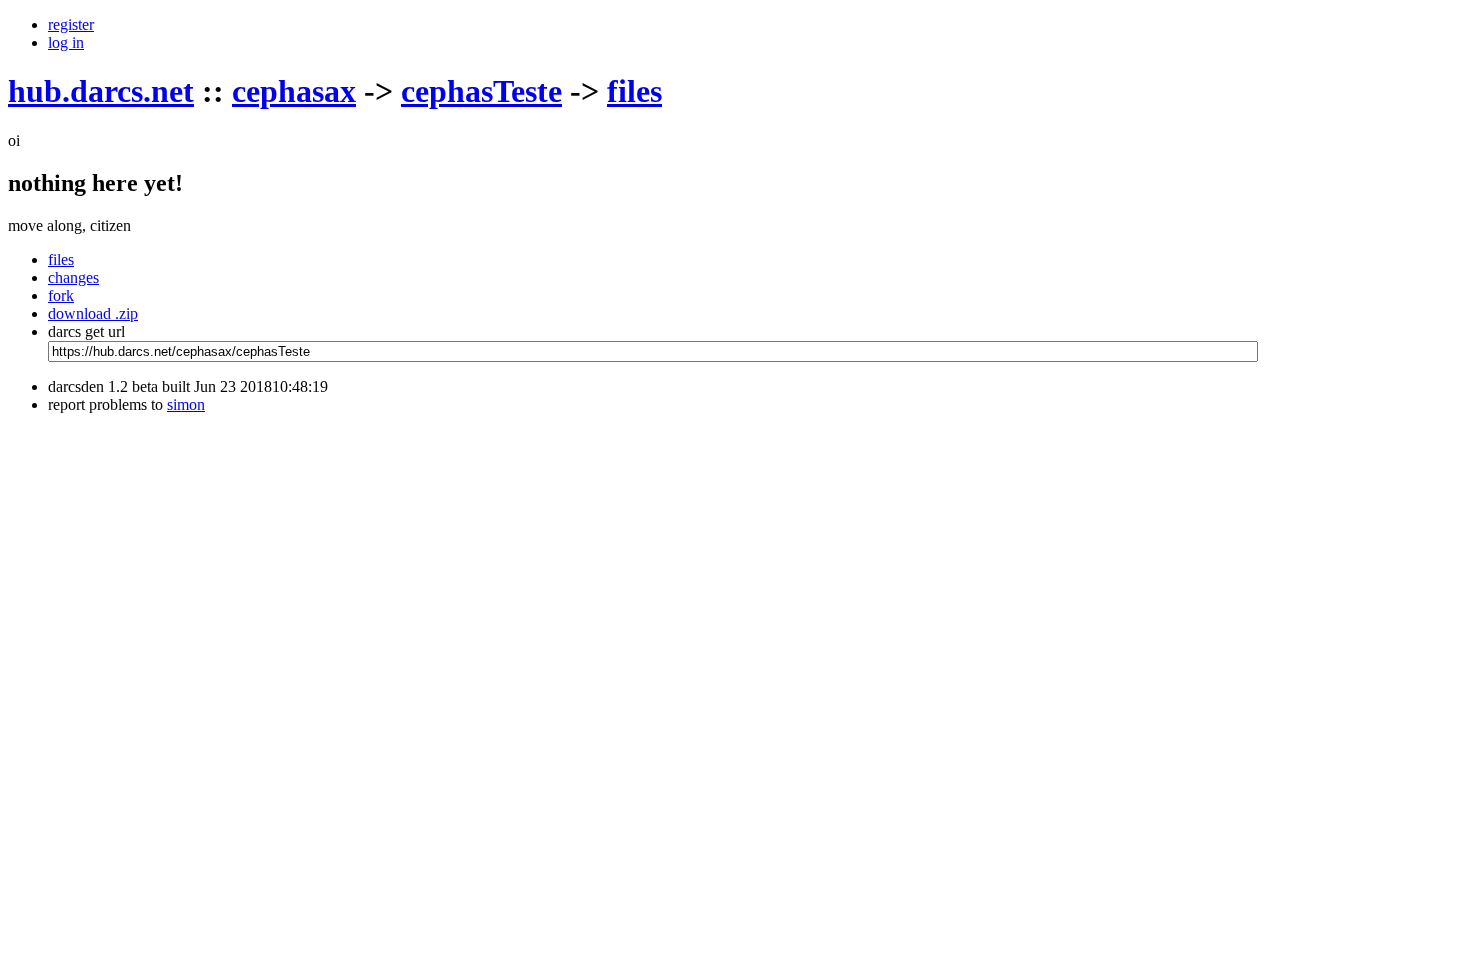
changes (73, 277)
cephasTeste (481, 91)
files (634, 91)
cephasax (294, 91)
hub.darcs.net (101, 91)
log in (66, 42)
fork (61, 295)
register (71, 24)
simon (186, 404)
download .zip (93, 313)
